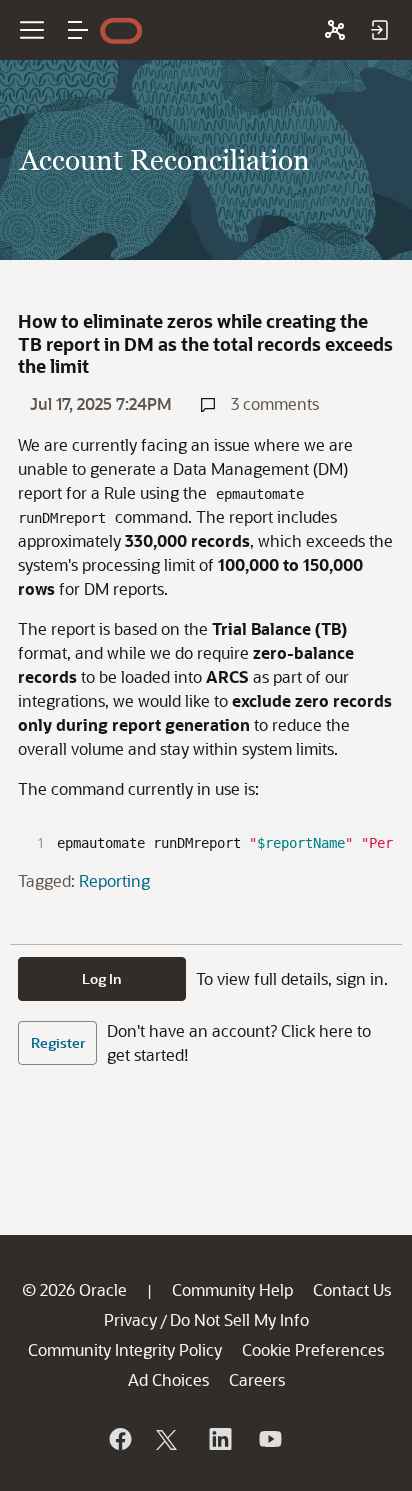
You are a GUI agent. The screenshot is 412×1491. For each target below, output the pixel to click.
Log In (102, 978)
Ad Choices (168, 1379)
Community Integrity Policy (125, 1349)
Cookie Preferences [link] (313, 1349)
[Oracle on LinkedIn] (219, 1439)
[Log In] (379, 30)
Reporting (114, 880)
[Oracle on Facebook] (119, 1439)
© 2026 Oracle (74, 1289)
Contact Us (352, 1289)
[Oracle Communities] (335, 30)
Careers (257, 1379)
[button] (78, 30)
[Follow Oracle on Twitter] (169, 1439)
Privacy (130, 1319)
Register (58, 1042)
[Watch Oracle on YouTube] (269, 1439)
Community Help (232, 1289)
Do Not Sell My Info (239, 1319)
